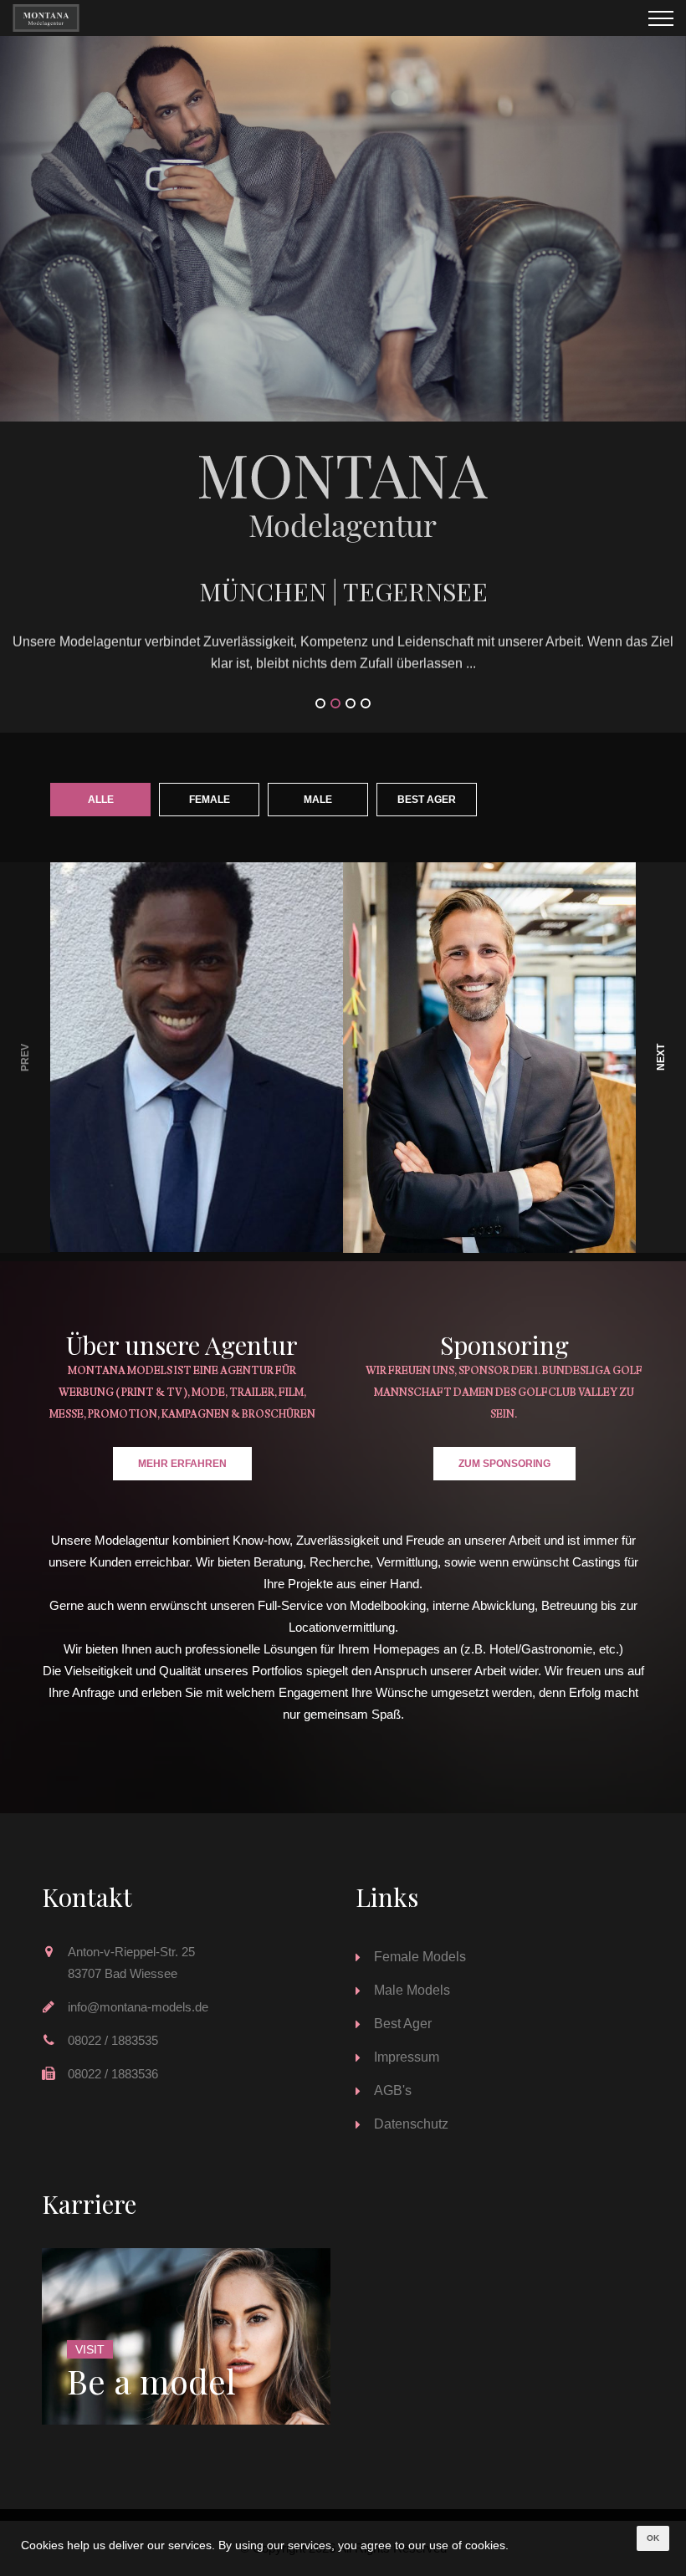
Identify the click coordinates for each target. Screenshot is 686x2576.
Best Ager (427, 800)
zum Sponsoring (504, 1464)
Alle (101, 800)
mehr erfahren (182, 1464)
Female (210, 800)
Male (318, 800)
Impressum (407, 2057)
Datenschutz (411, 2124)
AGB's (393, 2090)
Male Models (412, 1990)
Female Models (420, 1957)
